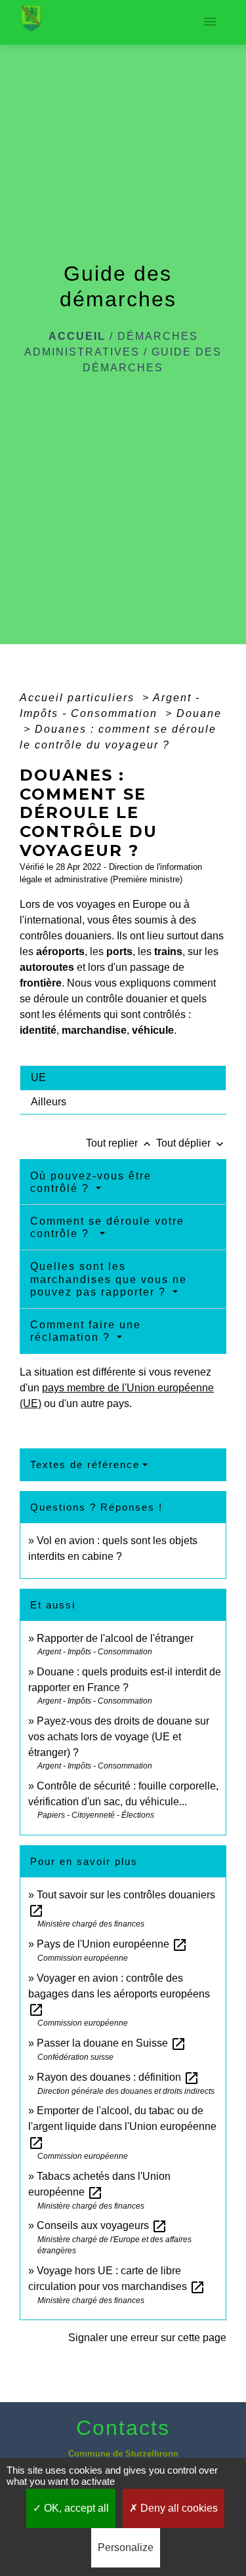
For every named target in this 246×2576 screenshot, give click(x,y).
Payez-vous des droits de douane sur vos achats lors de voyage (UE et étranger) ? (119, 1737)
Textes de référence (85, 1464)
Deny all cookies (178, 2508)
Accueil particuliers (79, 698)
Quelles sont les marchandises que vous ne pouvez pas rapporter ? (109, 1279)
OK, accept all (75, 2508)
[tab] (123, 1078)
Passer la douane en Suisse (112, 2043)
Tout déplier (191, 1143)
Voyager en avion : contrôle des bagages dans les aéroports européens (119, 1994)
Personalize (126, 2547)
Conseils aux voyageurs (102, 2225)
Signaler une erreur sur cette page (147, 2338)
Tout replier (120, 1143)
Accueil (77, 336)
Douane (199, 713)
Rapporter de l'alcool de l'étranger (115, 1638)
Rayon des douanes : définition (118, 2077)
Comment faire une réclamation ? (86, 1331)
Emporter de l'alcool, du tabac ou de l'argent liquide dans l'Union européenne (122, 2126)
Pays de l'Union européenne (112, 1944)
